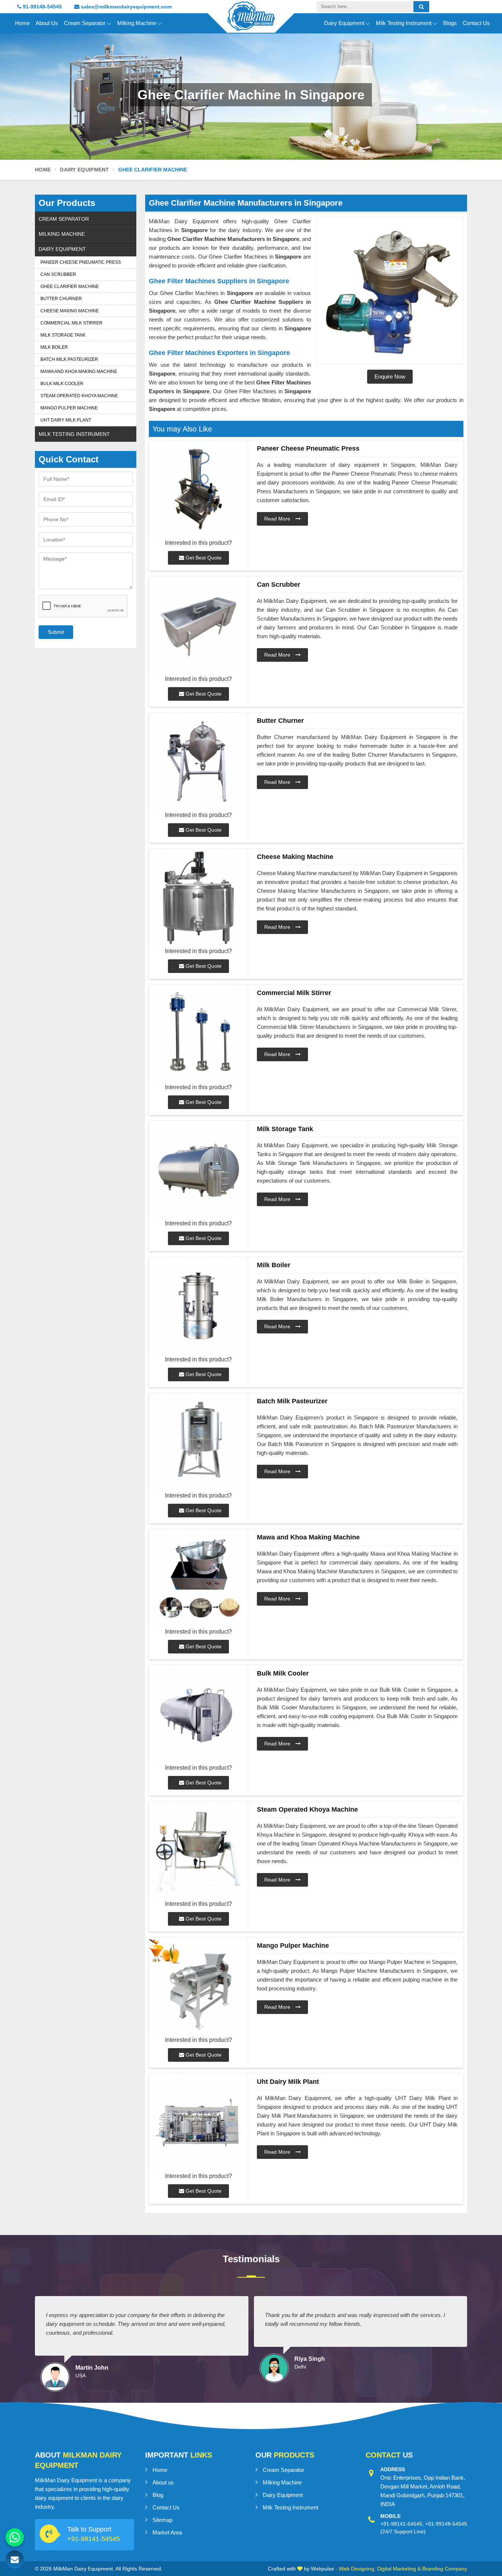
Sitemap (162, 2520)
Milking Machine (137, 23)
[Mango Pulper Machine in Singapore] (198, 1987)
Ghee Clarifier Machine (70, 287)
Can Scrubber (58, 274)
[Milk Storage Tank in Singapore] (198, 1170)
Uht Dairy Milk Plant (66, 420)
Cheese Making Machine (70, 311)
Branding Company (445, 2569)
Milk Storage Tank (63, 335)
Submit (56, 632)
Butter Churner (61, 299)
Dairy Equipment (344, 23)
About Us (47, 23)
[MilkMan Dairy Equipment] (251, 23)
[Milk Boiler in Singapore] (198, 1306)
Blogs (450, 23)
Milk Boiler (54, 347)
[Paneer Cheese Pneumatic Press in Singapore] (198, 489)
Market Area (167, 2532)
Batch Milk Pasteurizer (69, 359)
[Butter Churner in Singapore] (198, 762)
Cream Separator (85, 23)
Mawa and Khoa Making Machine (79, 372)
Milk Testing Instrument (404, 23)
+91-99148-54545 (446, 2524)
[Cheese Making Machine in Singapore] (198, 898)
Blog (158, 2495)
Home (22, 23)
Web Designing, (357, 2569)
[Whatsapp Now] (15, 2537)
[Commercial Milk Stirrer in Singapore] (198, 1034)
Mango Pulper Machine (69, 408)
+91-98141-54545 (94, 2539)
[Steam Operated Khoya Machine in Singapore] (198, 1850)
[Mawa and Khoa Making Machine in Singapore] (198, 1578)
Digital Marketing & (399, 2569)
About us (163, 2482)
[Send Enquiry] (15, 2559)
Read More (278, 519)
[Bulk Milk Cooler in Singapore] (198, 1714)
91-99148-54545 (42, 7)
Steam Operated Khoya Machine (79, 396)
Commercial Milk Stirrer (71, 323)
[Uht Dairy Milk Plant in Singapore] (198, 2123)
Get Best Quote (203, 558)
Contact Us (476, 23)
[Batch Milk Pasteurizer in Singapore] (198, 1442)
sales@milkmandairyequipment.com (125, 7)
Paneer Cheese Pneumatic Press (81, 262)
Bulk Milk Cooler (62, 384)
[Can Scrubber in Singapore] (198, 626)
